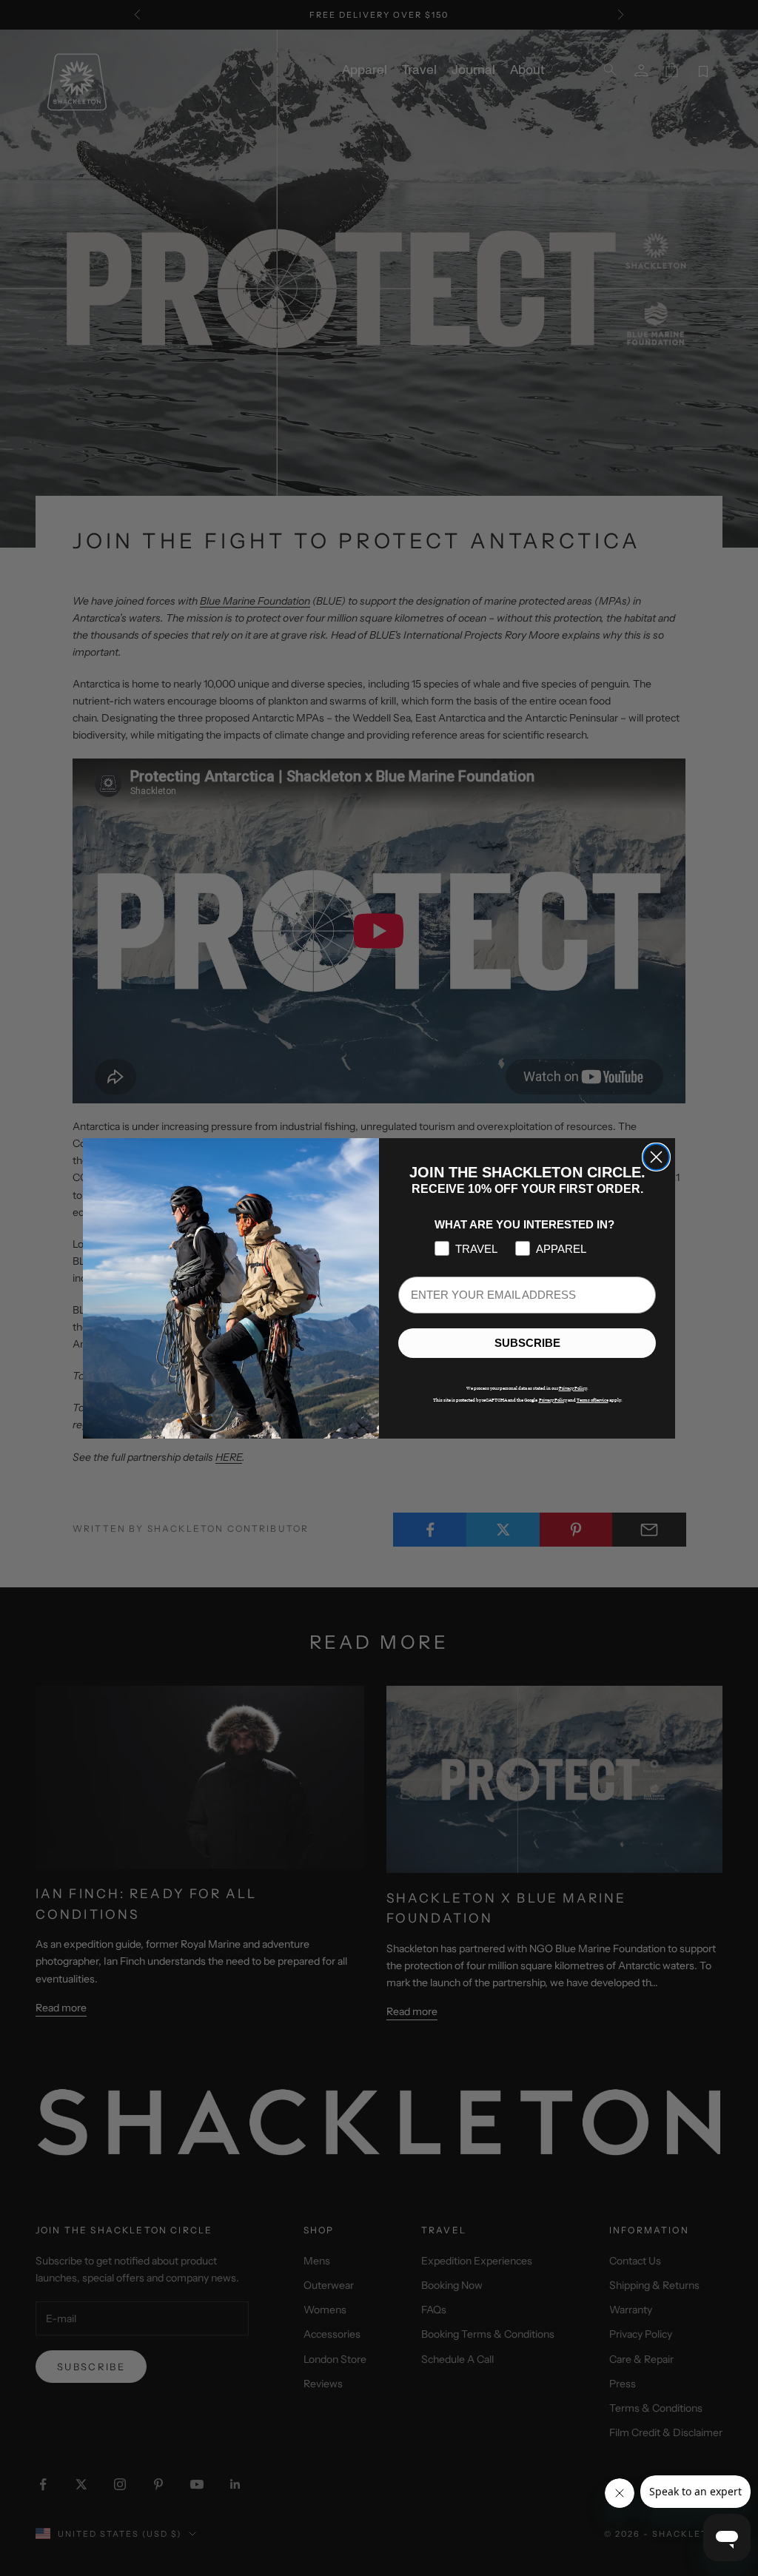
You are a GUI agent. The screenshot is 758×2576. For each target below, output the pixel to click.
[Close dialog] (656, 1157)
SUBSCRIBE (527, 1343)
